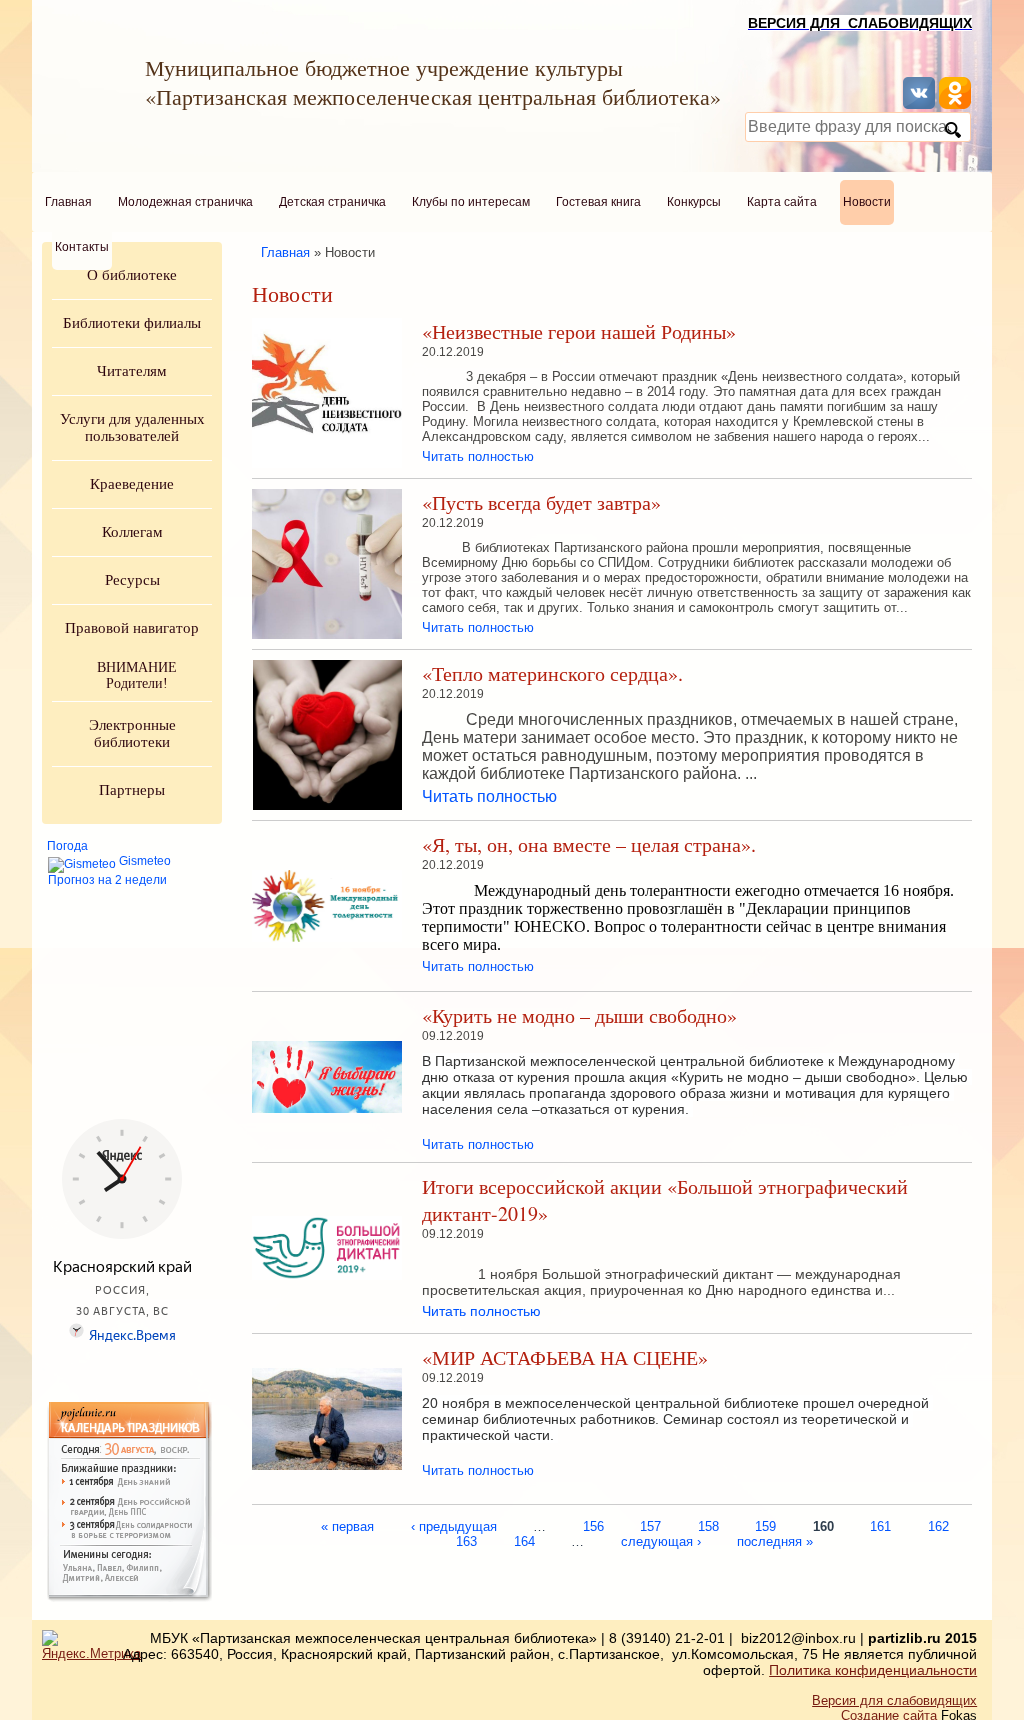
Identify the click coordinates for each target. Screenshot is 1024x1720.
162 (938, 1525)
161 (880, 1525)
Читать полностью (478, 456)
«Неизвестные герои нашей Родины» (579, 331)
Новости (867, 202)
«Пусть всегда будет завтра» (541, 502)
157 (650, 1525)
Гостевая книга (598, 202)
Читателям (132, 371)
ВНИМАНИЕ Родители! (137, 675)
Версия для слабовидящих (894, 1700)
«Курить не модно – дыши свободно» (579, 1015)
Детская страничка (332, 202)
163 (466, 1540)
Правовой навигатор (132, 628)
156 (593, 1525)
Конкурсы (694, 202)
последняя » (775, 1540)
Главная (68, 202)
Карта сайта (782, 202)
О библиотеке (132, 275)
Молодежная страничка (185, 202)
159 (765, 1525)
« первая (347, 1525)
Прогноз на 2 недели (107, 880)
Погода (67, 846)
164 (524, 1540)
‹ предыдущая (454, 1525)
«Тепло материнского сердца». (552, 673)
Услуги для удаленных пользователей (132, 427)
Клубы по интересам (471, 202)
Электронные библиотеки (132, 733)
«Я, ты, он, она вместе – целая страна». (589, 844)
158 (708, 1525)
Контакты (82, 247)
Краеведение (132, 484)
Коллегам (132, 532)
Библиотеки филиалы (132, 323)
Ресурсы (132, 580)
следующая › (661, 1540)
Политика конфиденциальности (873, 1670)
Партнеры (132, 790)
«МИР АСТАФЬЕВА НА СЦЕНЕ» (565, 1357)
